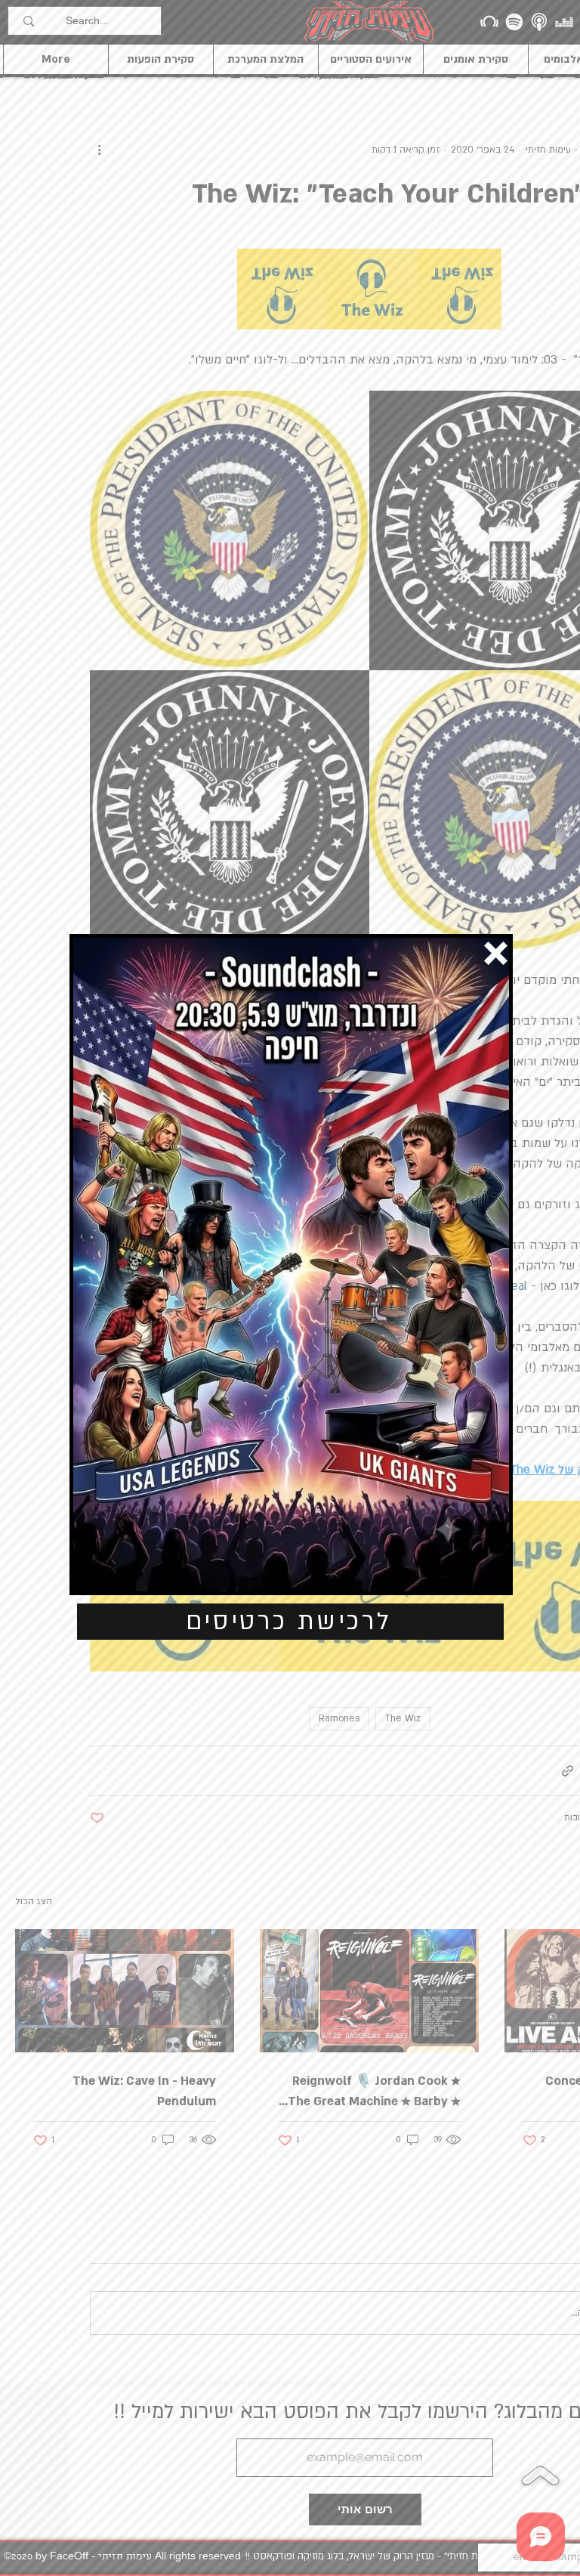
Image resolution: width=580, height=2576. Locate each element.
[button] (496, 953)
